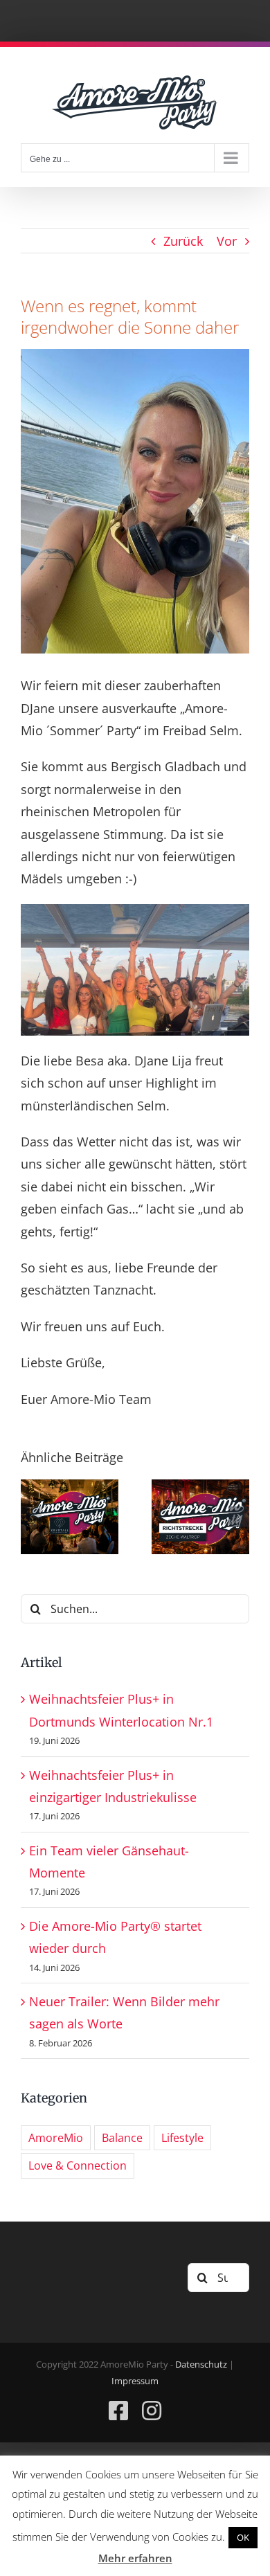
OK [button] (243, 2537)
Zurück (183, 241)
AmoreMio (56, 2138)
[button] (31, 1517)
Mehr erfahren (135, 2558)
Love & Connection (78, 2165)
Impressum (135, 2381)
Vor (227, 241)
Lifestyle (182, 2138)
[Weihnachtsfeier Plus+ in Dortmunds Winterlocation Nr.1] (70, 1488)
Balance (122, 2138)
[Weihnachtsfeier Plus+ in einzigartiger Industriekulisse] (200, 1488)
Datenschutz (201, 2364)
